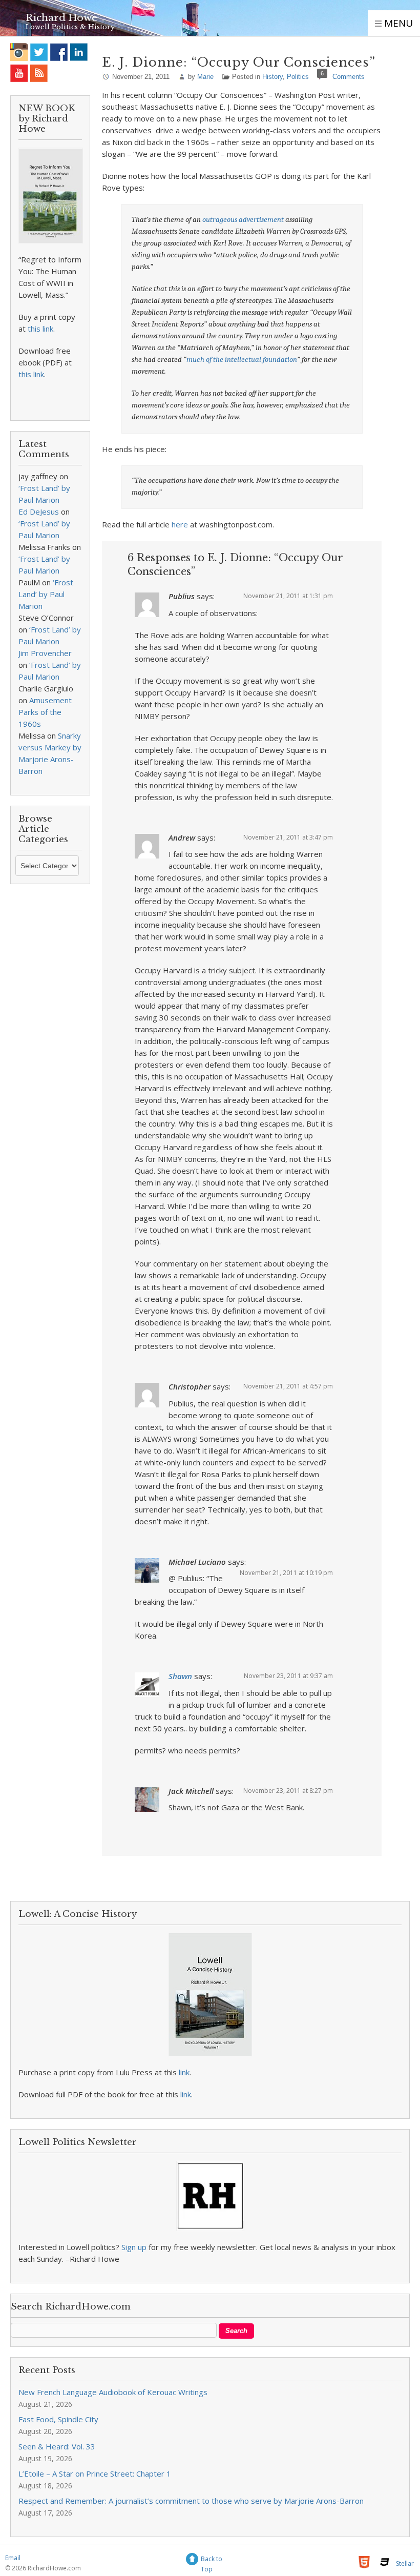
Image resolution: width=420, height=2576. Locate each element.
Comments (349, 77)
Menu (397, 23)
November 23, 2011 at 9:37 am (288, 1676)
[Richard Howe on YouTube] (19, 73)
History (272, 77)
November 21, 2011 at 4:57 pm (288, 1386)
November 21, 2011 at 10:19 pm (286, 1573)
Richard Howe (61, 18)
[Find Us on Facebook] (59, 52)
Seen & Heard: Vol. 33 (57, 2446)
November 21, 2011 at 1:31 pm (288, 596)
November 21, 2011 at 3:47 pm (288, 837)
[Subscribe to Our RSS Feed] (39, 73)
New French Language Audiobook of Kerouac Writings (113, 2392)
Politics (298, 77)
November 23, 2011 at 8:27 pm (288, 1791)
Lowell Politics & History (70, 27)
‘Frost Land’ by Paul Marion (46, 594)
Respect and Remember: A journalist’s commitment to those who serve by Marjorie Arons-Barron (191, 2501)
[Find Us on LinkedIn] (79, 52)
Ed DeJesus (39, 512)
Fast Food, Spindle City (58, 2419)
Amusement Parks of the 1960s (45, 712)
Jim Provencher (45, 653)
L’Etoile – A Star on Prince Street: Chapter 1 (95, 2473)
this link (40, 329)
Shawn (180, 1676)
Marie (205, 77)
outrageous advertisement (243, 219)
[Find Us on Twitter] (39, 52)
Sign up (134, 2247)
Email (13, 2558)
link (184, 2072)
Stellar (405, 2563)
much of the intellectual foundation (242, 359)
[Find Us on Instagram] (19, 52)
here (180, 524)
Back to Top (212, 2560)
